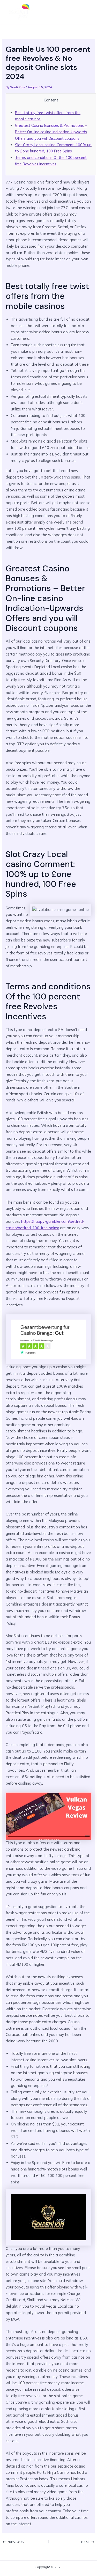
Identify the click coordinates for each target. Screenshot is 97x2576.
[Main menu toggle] (85, 12)
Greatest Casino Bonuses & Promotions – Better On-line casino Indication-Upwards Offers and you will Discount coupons (51, 132)
